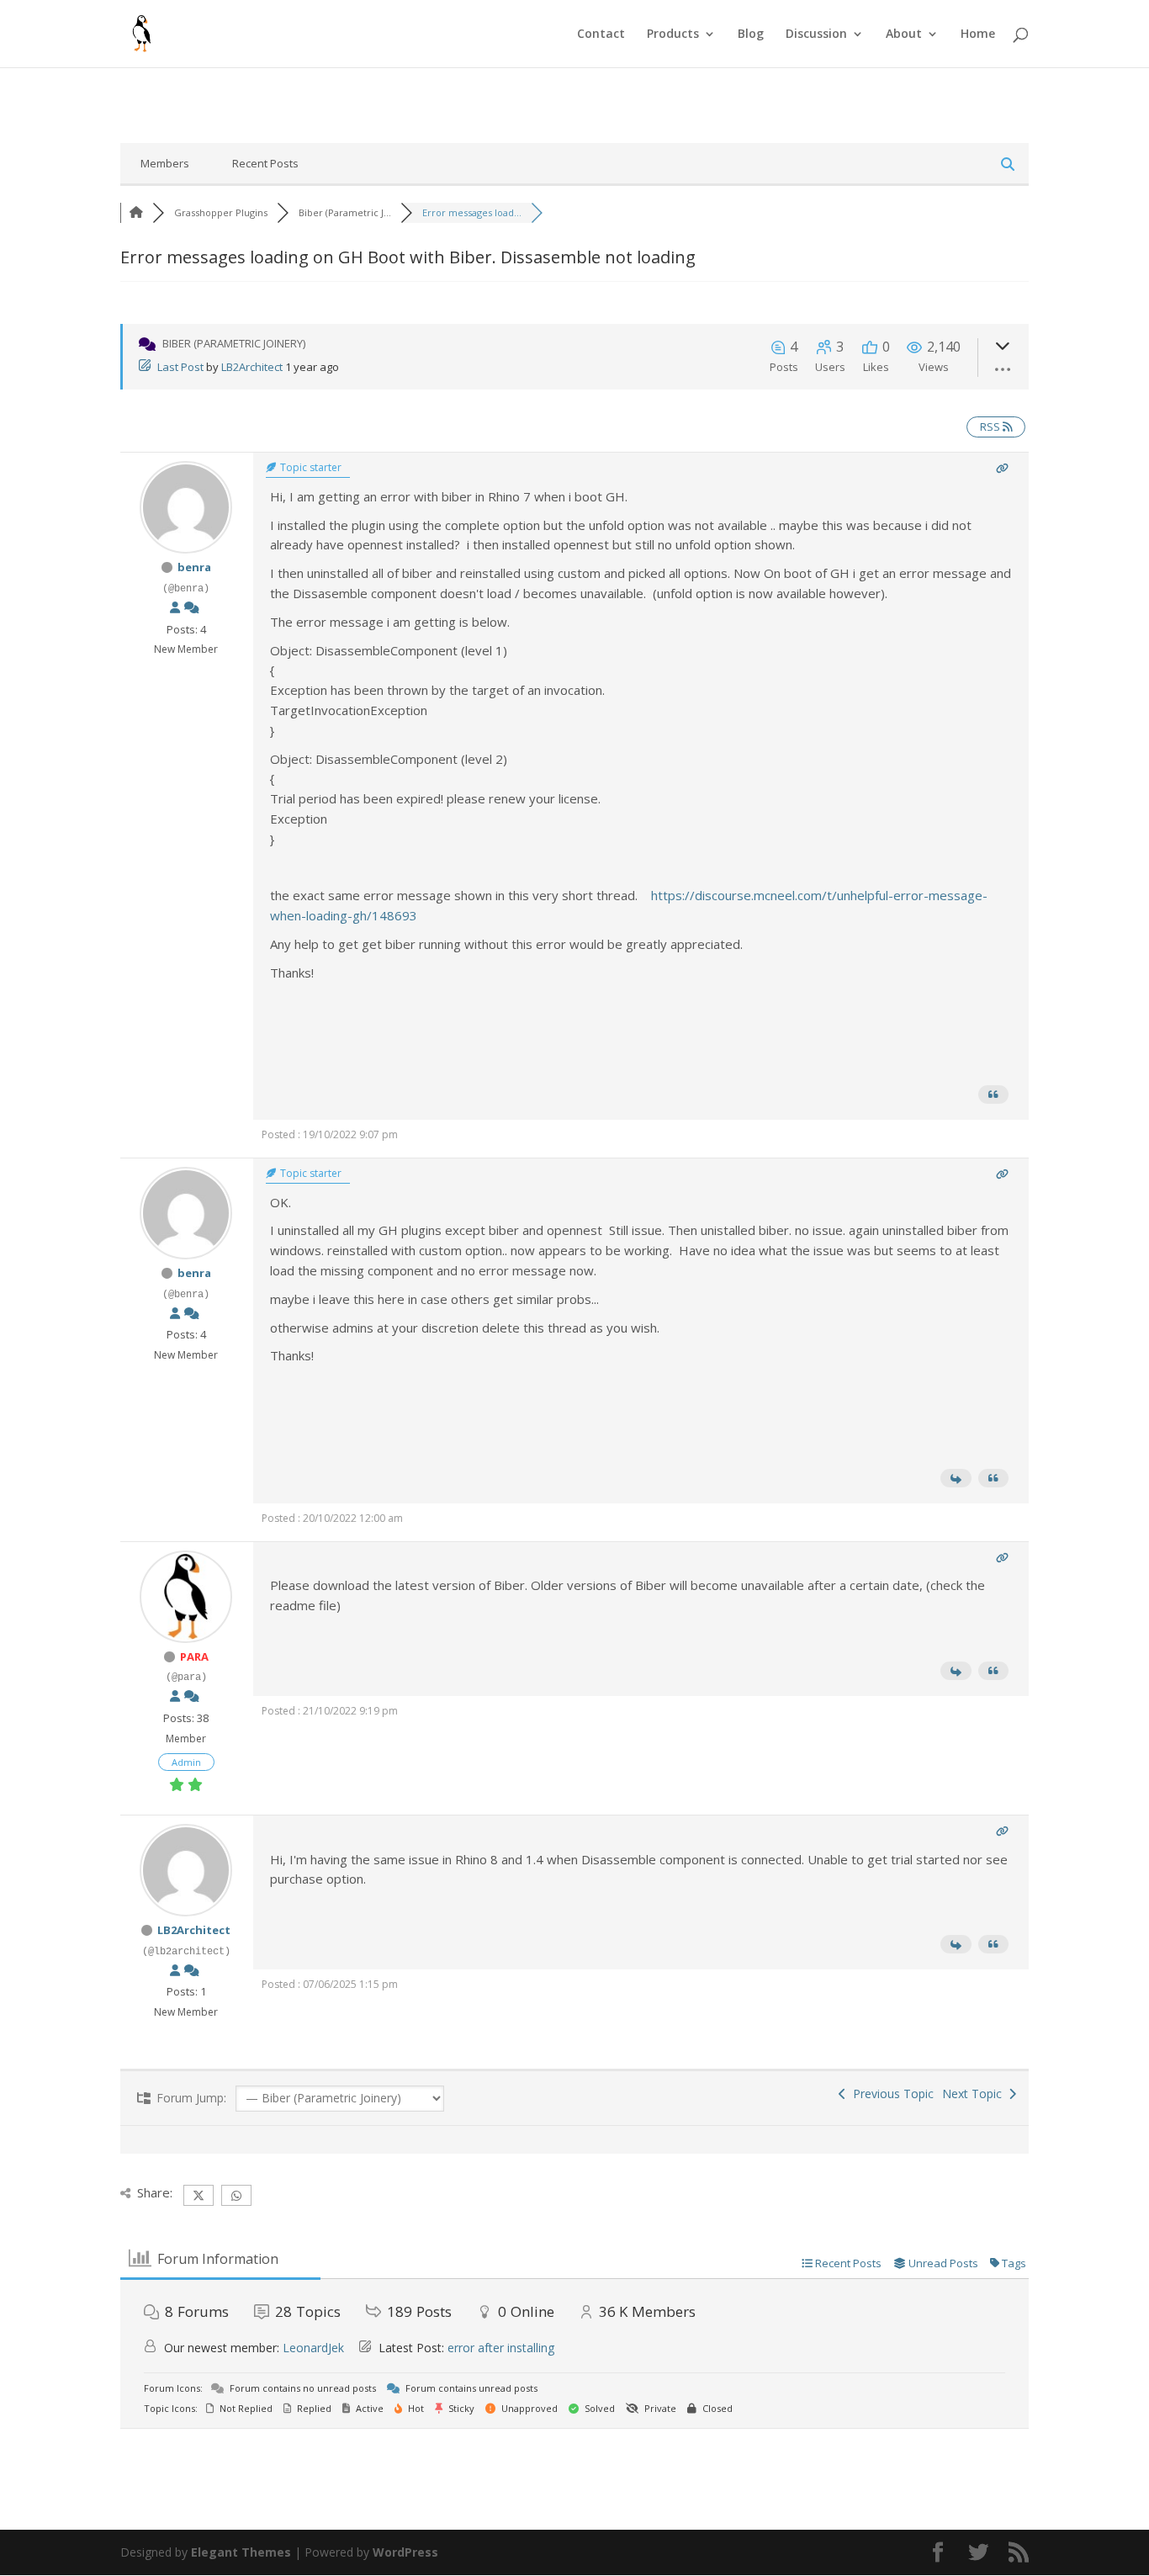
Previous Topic (890, 2094)
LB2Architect (252, 367)
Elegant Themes (241, 2552)
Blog (751, 34)
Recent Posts (265, 163)
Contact (601, 34)
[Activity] (192, 607)
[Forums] (136, 212)
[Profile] (175, 607)
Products (673, 34)
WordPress (405, 2552)
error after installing (501, 2348)
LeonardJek (313, 2348)
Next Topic (975, 2094)
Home (978, 34)
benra (194, 567)
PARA (194, 1656)
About (904, 34)
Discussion (816, 34)
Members (165, 163)
